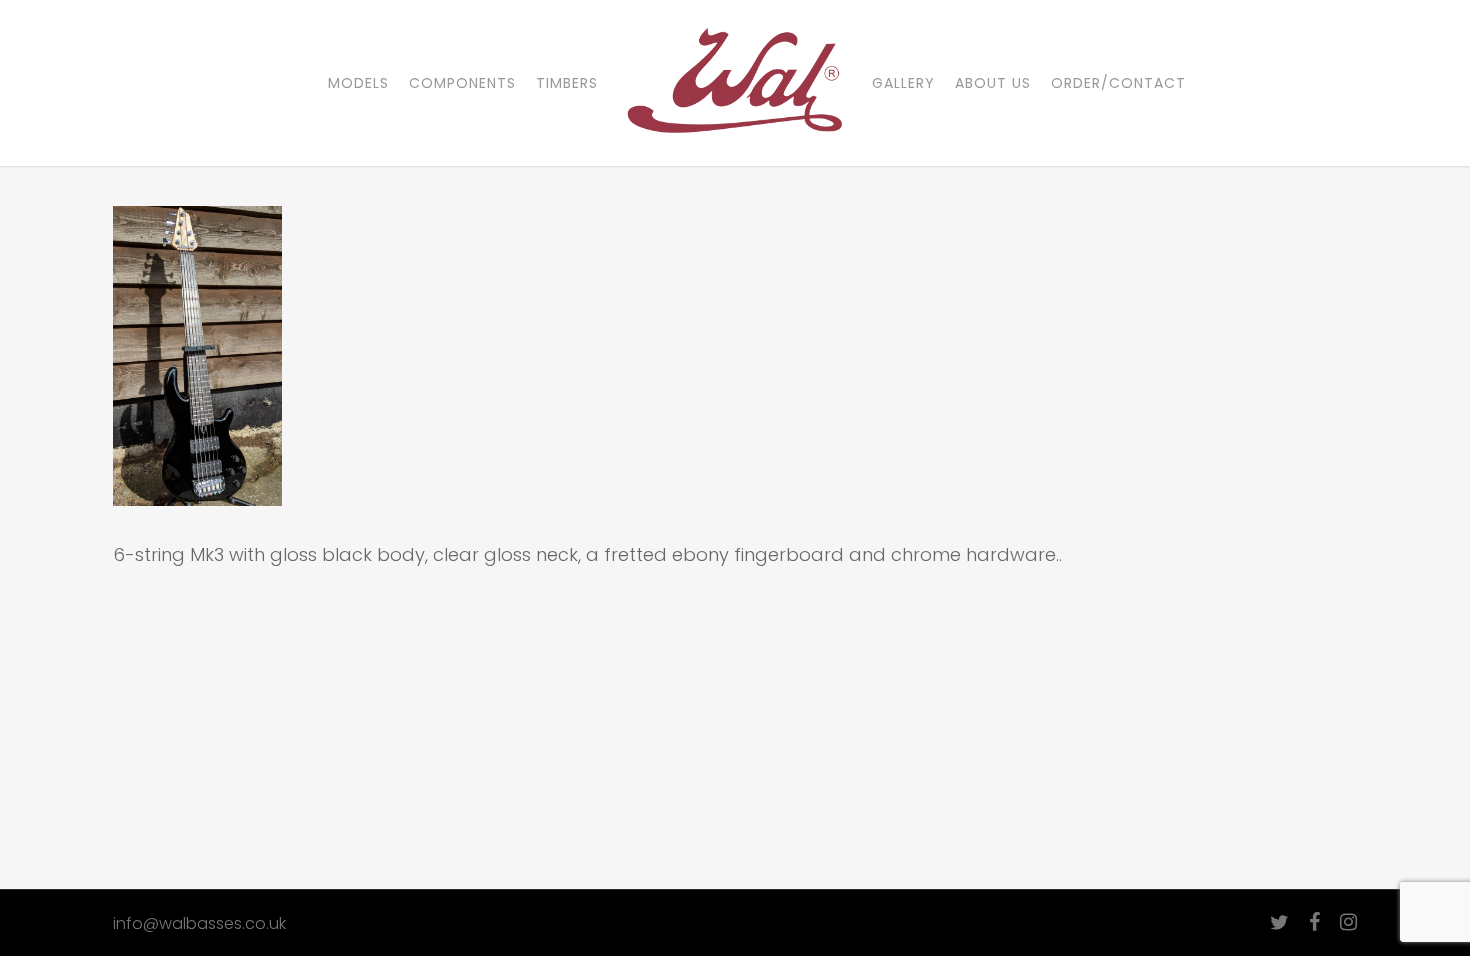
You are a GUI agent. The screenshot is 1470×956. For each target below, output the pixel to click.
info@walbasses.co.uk (199, 923)
